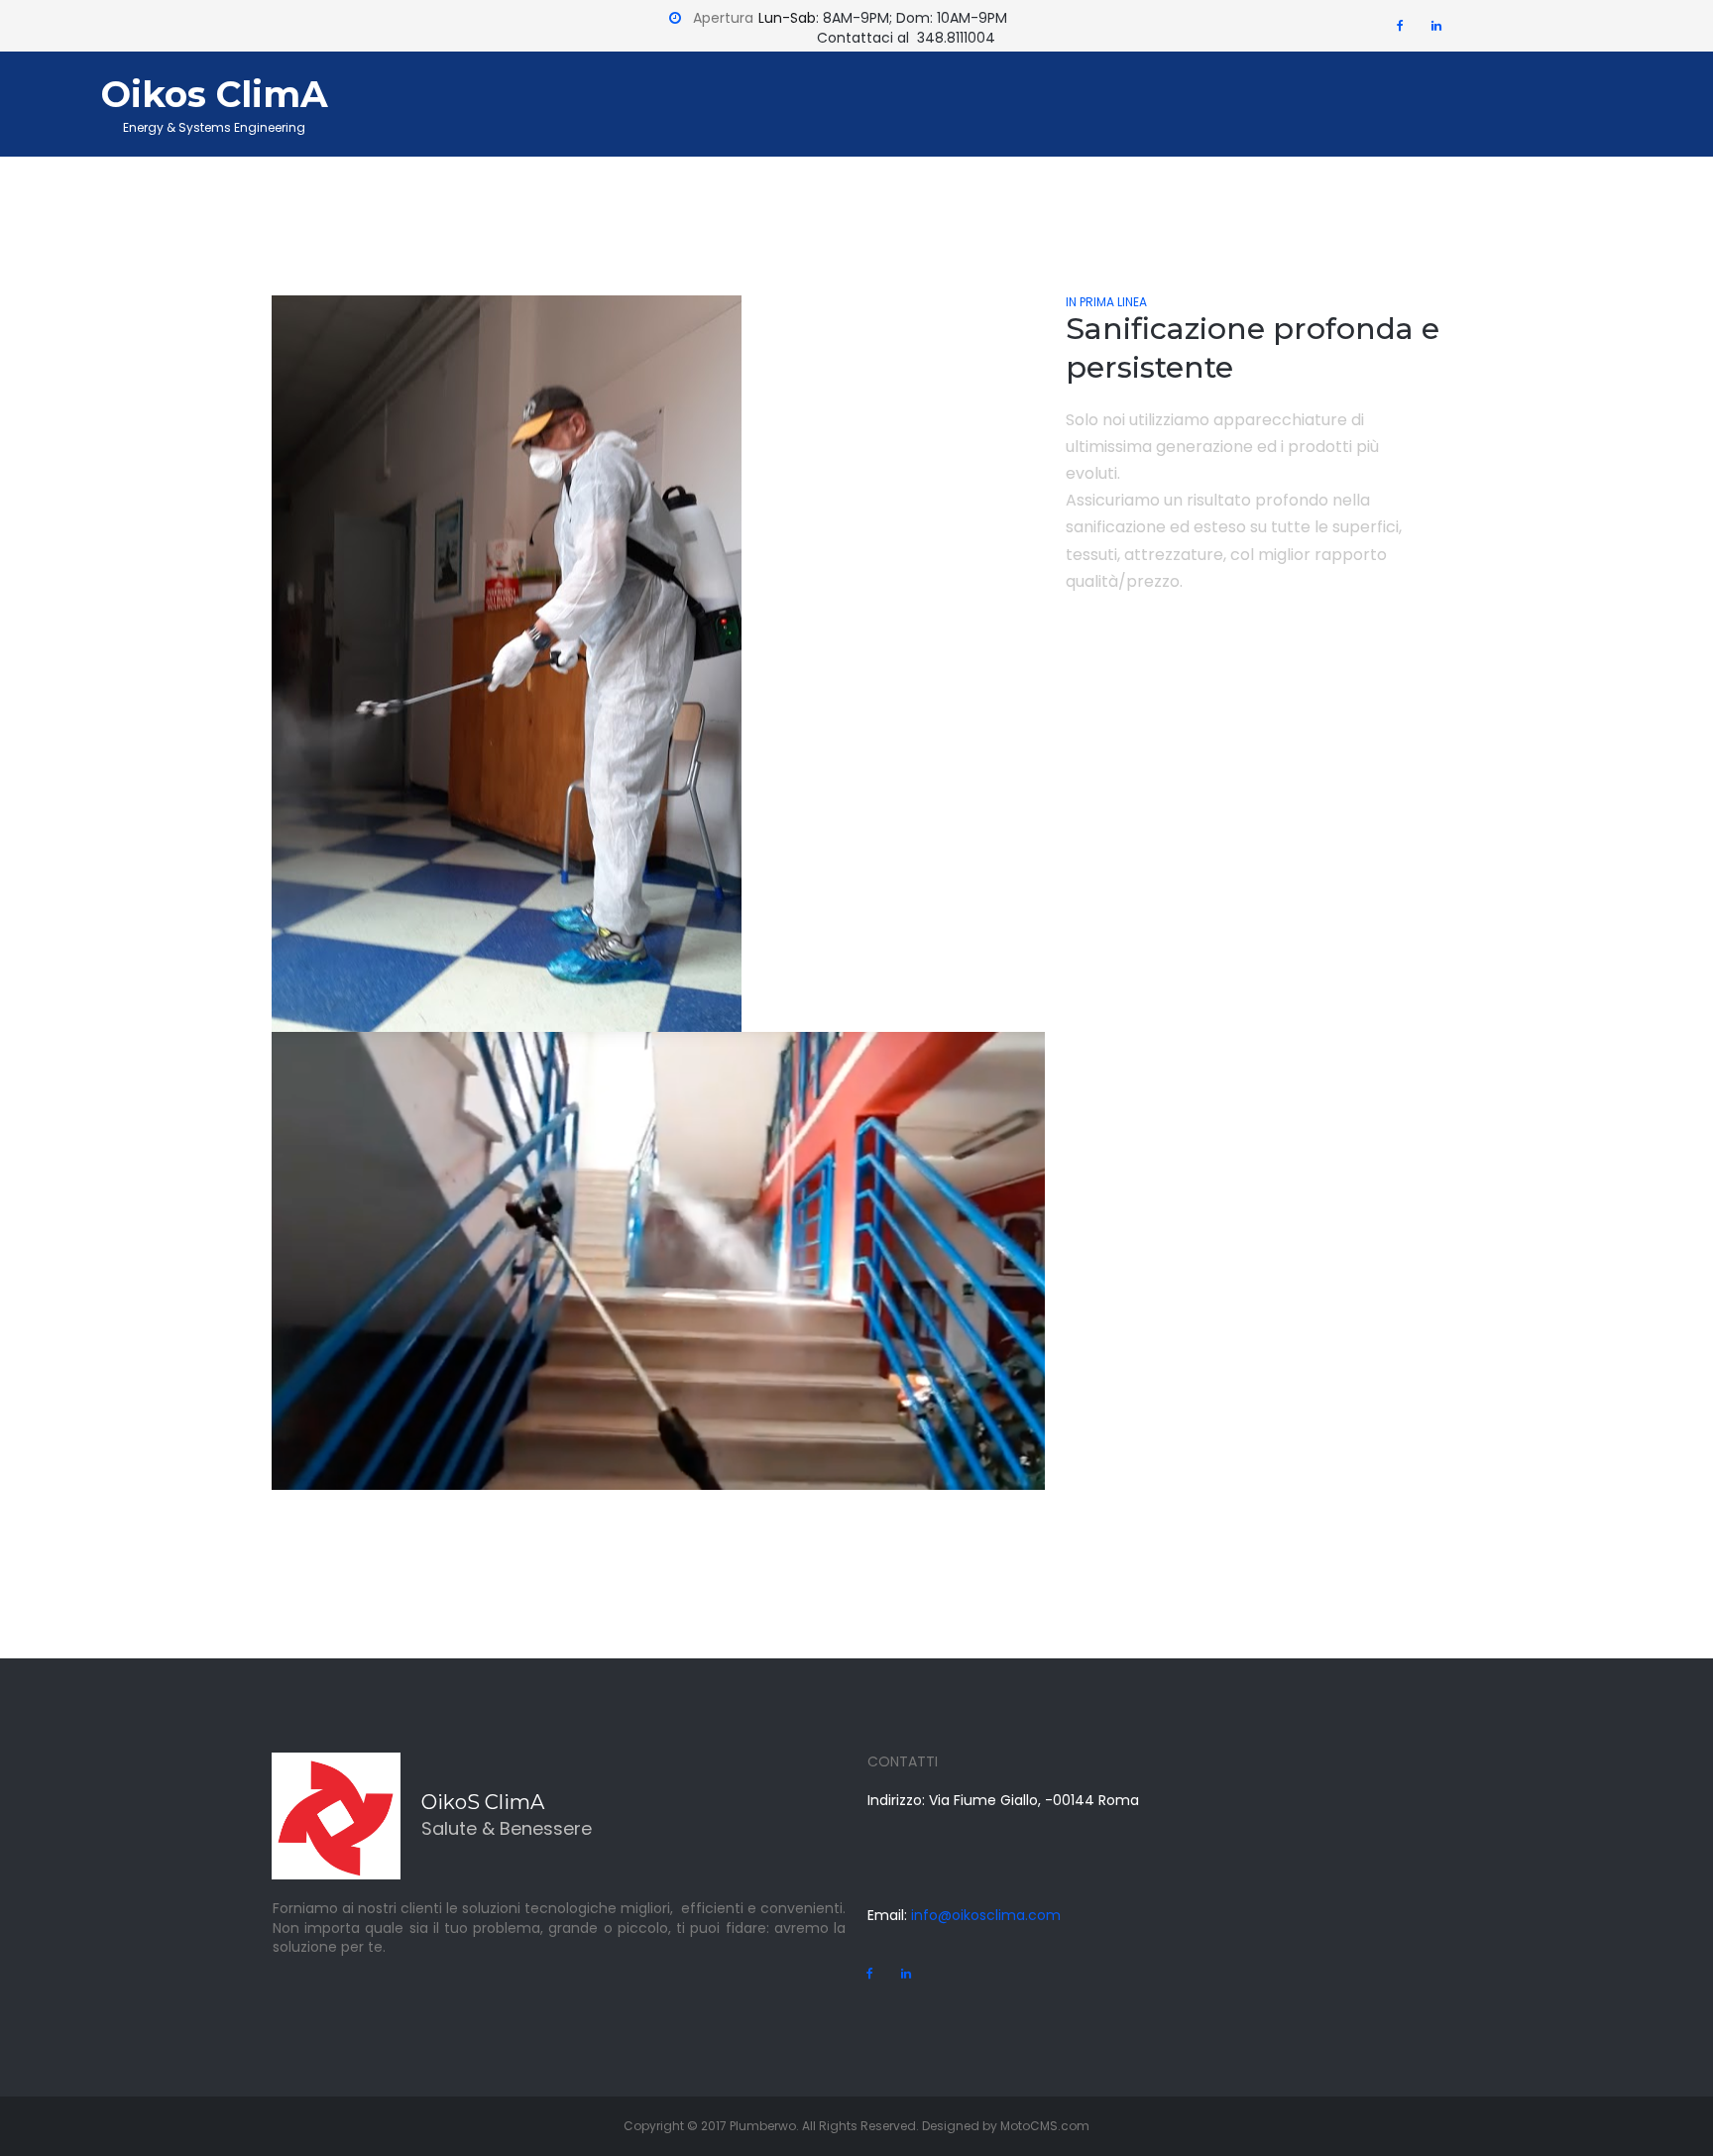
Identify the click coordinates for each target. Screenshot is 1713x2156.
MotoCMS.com (1045, 2126)
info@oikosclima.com (984, 1915)
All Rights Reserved (859, 2126)
